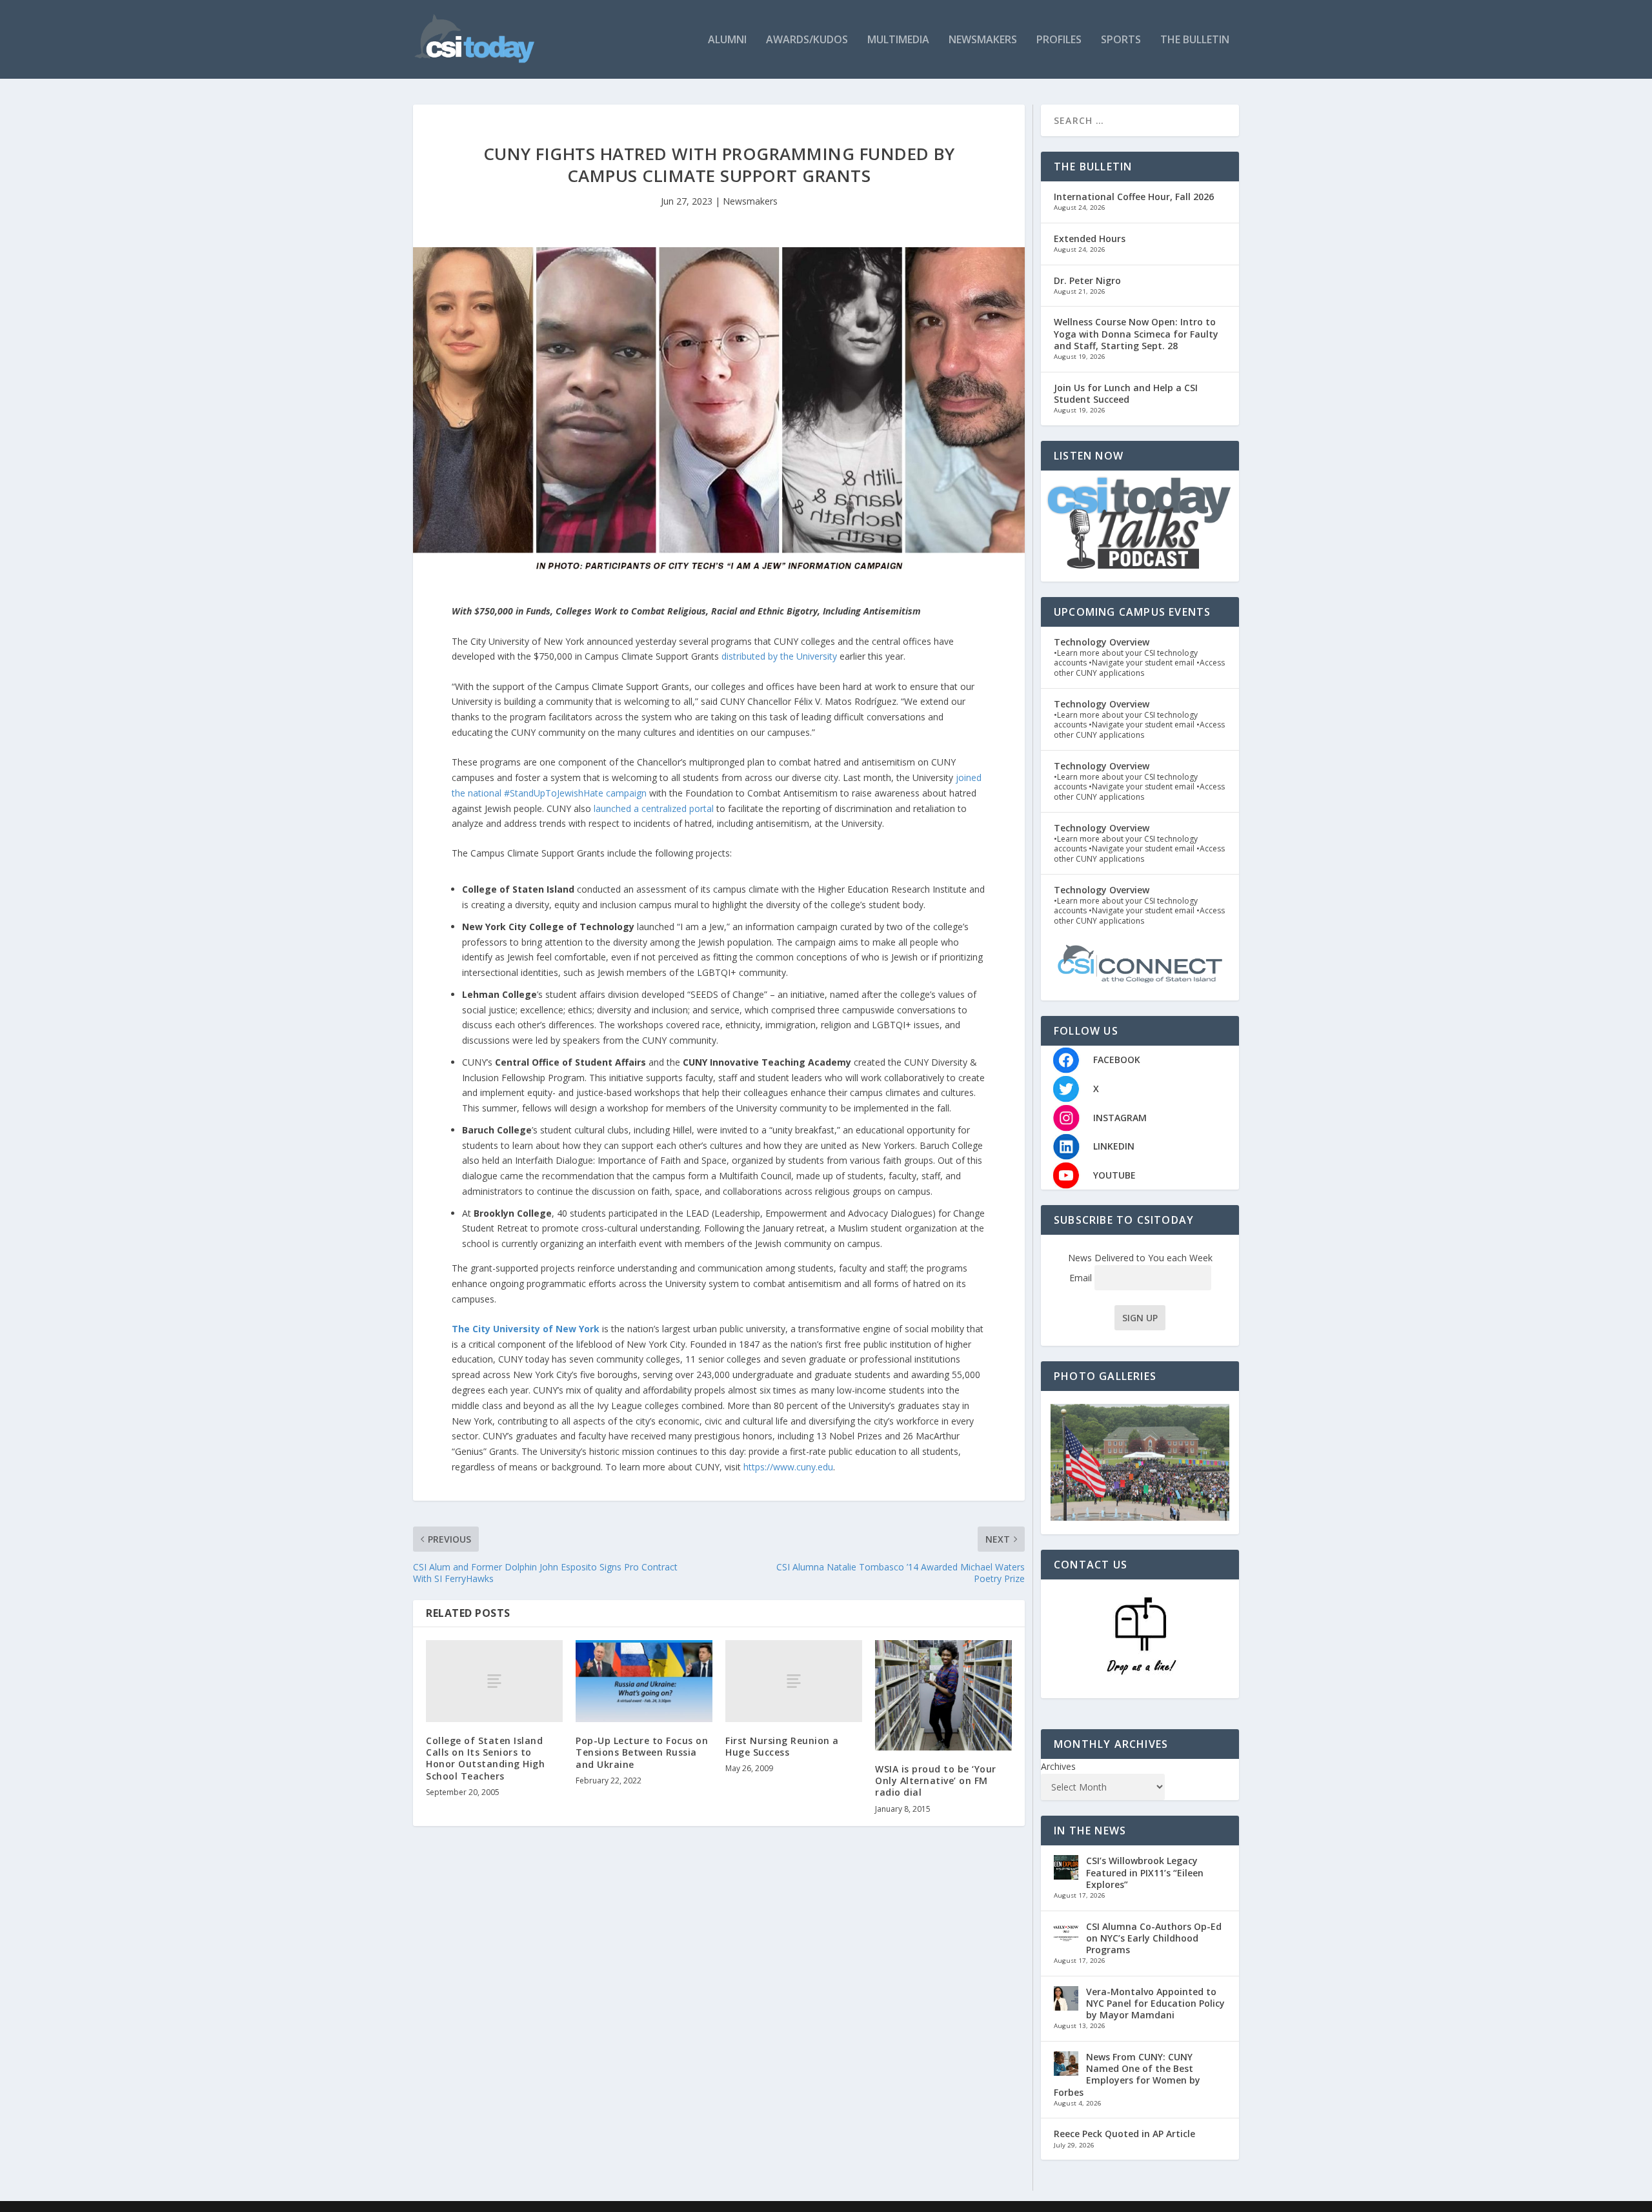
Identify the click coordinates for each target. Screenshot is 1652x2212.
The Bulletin (1195, 40)
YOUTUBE (1114, 1175)
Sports (1121, 40)
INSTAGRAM (1120, 1118)
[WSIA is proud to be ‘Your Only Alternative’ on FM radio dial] (943, 1695)
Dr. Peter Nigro (1087, 280)
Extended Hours (1090, 238)
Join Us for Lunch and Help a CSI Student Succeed (1126, 393)
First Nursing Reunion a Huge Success (782, 1746)
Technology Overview (1102, 642)
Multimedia (898, 40)
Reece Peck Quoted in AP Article (1124, 2134)
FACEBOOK (1117, 1060)
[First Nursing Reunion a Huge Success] (794, 1681)
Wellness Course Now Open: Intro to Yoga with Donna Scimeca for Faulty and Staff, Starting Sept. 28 (1136, 333)
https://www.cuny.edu (788, 1467)
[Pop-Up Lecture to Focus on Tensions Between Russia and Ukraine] (644, 1681)
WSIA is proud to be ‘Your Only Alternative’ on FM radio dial (936, 1781)
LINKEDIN (1114, 1146)
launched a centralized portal (654, 808)
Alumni (727, 40)
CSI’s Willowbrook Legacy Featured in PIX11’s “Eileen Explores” (1145, 1872)
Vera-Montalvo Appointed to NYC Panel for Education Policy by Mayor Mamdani (1155, 2003)
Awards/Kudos (807, 40)
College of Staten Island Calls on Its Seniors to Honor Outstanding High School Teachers (485, 1758)
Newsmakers (983, 40)
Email (1082, 1278)
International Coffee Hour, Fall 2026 (1134, 197)
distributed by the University (779, 656)
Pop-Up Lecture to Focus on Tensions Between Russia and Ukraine (642, 1752)
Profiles (1059, 40)
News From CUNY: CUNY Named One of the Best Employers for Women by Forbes (1127, 2075)
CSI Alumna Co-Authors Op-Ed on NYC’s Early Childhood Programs (1154, 1938)
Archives (1058, 1766)
